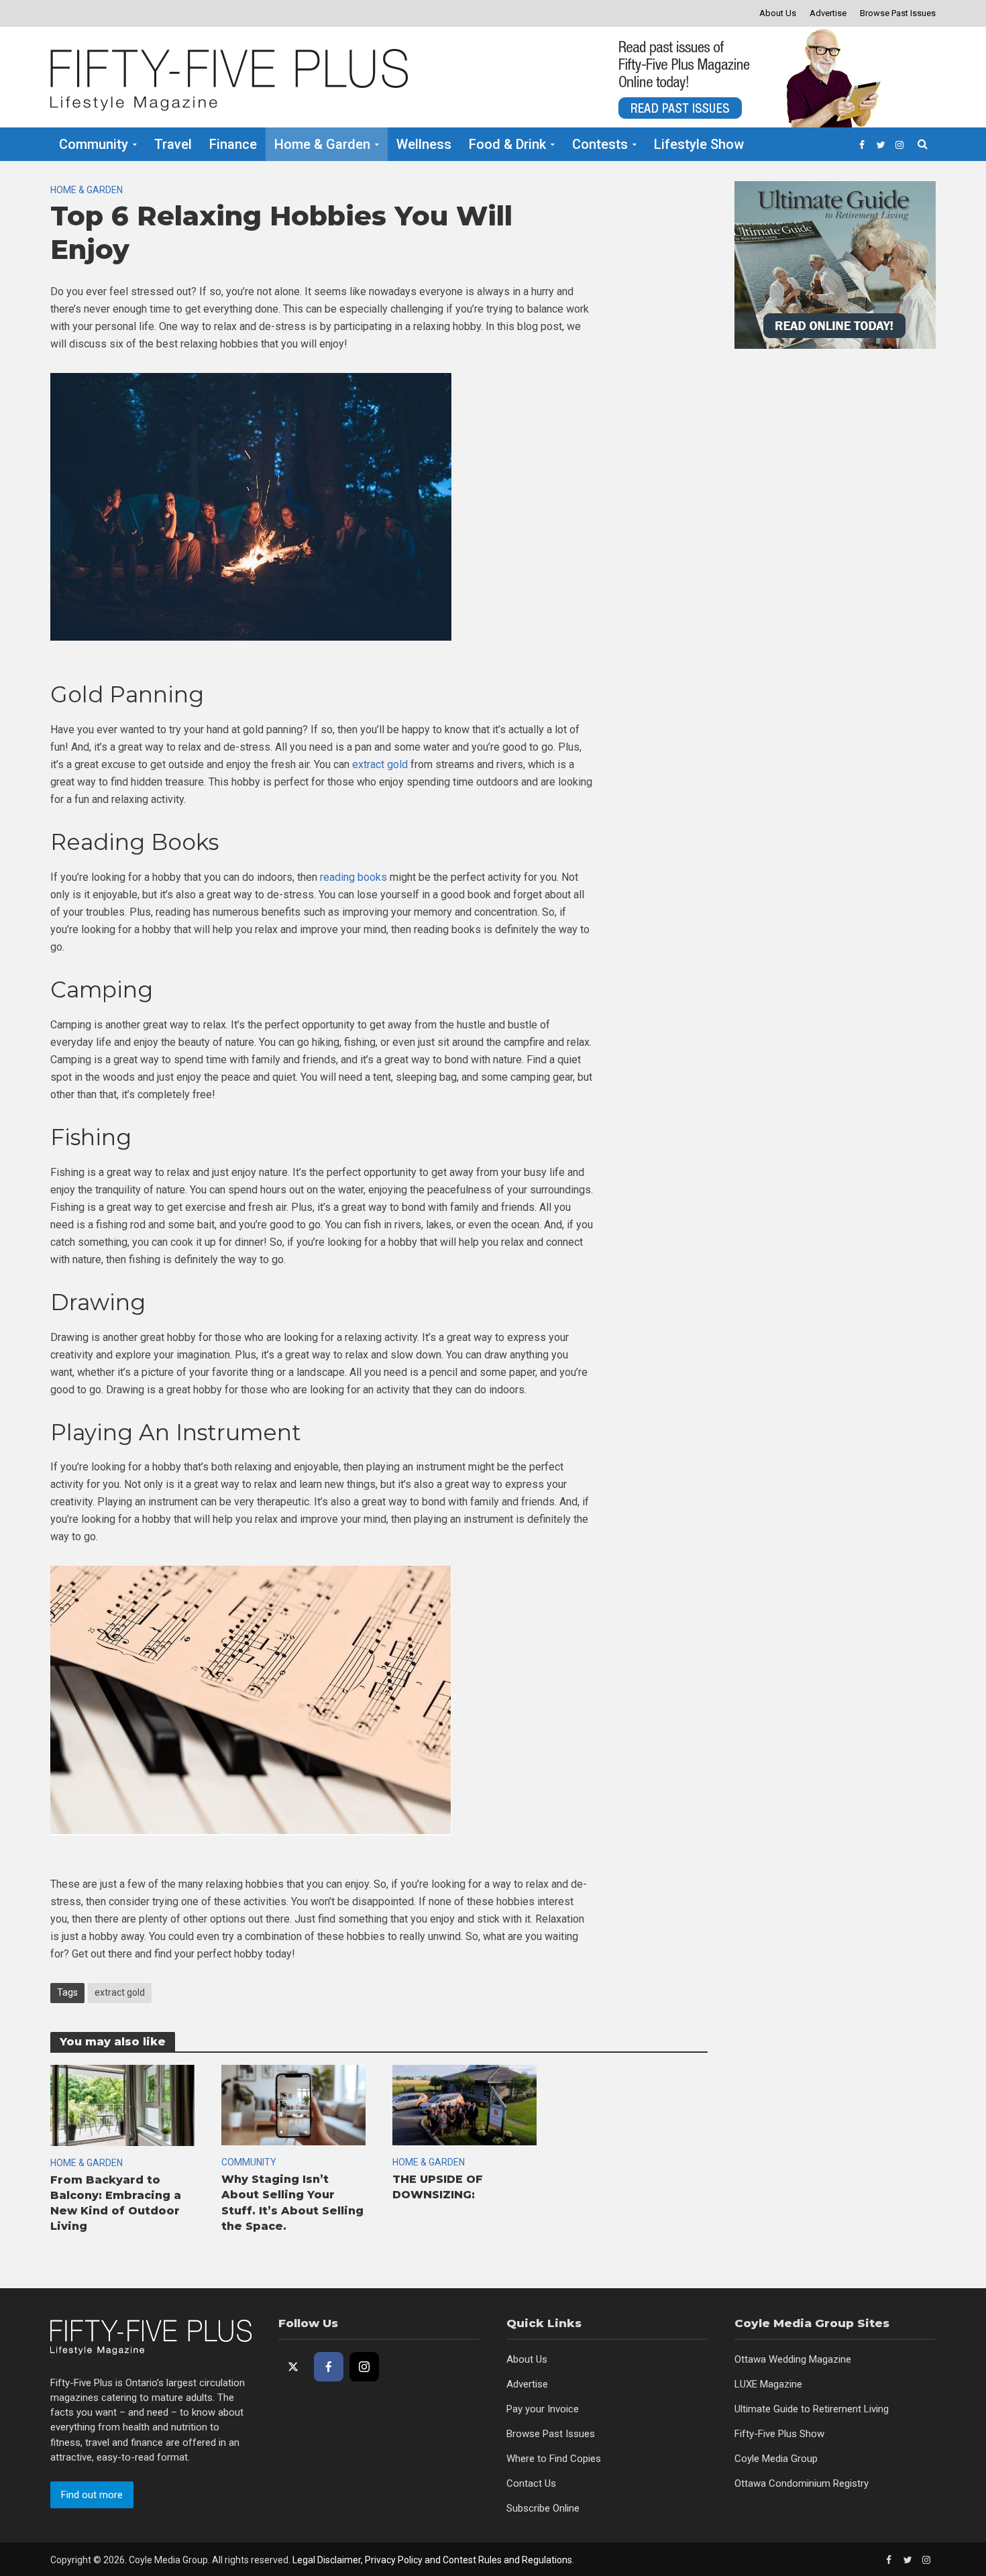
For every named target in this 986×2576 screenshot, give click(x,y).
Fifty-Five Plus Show (779, 2434)
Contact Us (531, 2483)
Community (94, 144)
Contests (600, 144)
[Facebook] (329, 2367)
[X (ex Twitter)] (293, 2367)
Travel (173, 144)
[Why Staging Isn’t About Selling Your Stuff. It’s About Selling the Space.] (293, 2105)
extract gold (120, 1992)
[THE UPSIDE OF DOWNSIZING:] (464, 2105)
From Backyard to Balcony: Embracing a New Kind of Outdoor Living (116, 2203)
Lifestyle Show (699, 144)
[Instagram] (364, 2367)
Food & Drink (507, 144)
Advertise (828, 13)
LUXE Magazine (768, 2384)
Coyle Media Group (776, 2459)
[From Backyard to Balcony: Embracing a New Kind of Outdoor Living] (122, 2105)
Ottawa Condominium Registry (802, 2483)
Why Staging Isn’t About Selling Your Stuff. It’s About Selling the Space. (292, 2202)
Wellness (424, 144)
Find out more (92, 2495)
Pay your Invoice (543, 2409)
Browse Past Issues (898, 13)
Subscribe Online (543, 2508)
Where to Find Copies (554, 2459)
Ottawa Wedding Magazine (793, 2359)
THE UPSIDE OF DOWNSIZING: (438, 2187)
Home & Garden (322, 144)
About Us (778, 13)
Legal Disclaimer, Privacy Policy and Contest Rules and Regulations (432, 2560)
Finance (233, 144)
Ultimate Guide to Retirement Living (812, 2409)
